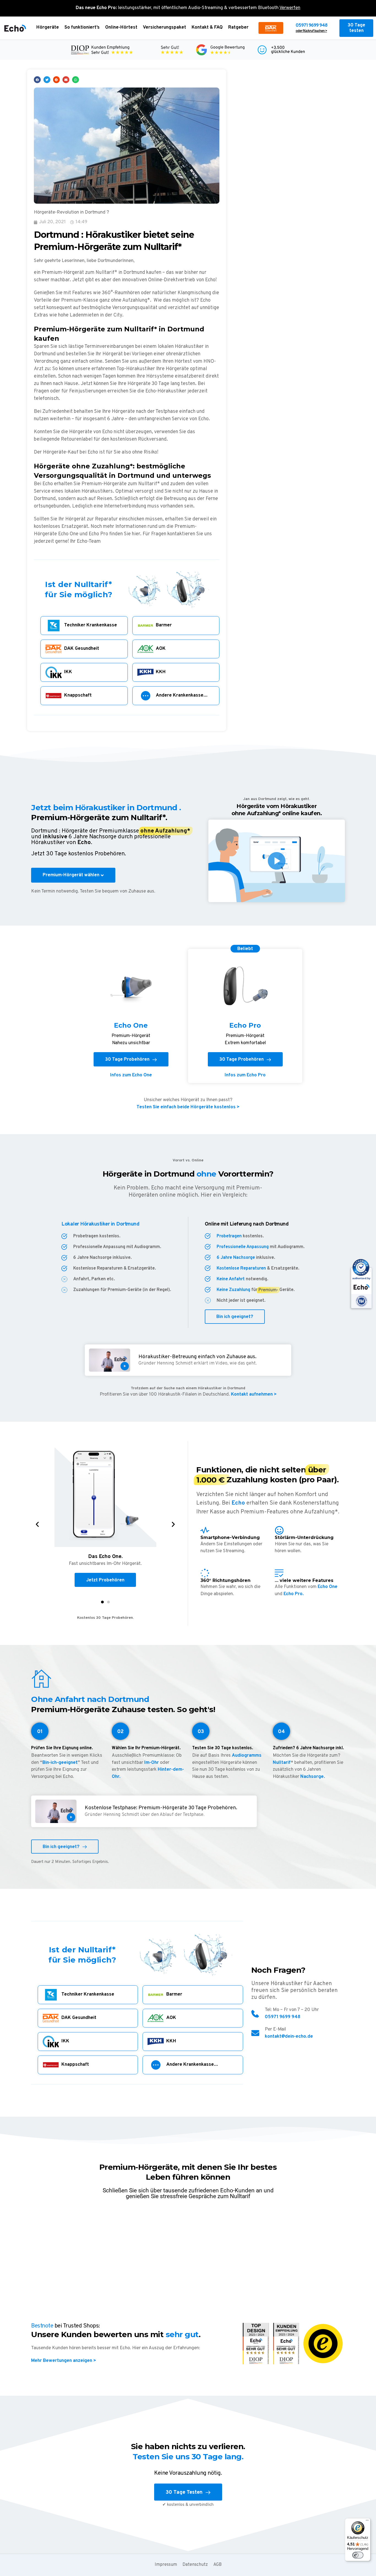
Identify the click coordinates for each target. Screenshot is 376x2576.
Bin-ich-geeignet (60, 1763)
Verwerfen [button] (290, 8)
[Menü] (367, 2522)
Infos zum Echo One (131, 1075)
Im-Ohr (152, 1763)
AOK (161, 649)
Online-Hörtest (121, 28)
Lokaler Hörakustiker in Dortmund (100, 1224)
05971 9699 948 (311, 26)
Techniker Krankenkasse (91, 625)
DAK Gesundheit (82, 649)
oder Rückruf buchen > (311, 31)
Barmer (164, 625)
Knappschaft (78, 695)
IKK (68, 672)
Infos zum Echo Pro (245, 1075)
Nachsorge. (313, 1777)
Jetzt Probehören (105, 1580)
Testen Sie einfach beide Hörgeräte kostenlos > (188, 1107)
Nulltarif (282, 1763)
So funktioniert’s (82, 28)
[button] (37, 80)
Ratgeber (238, 28)
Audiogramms (247, 1756)
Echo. (85, 843)
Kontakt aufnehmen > (253, 1395)
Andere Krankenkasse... (182, 695)
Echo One (328, 1587)
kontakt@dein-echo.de (289, 2037)
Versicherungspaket (164, 28)
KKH (161, 672)
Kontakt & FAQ (207, 28)
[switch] (358, 2555)
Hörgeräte (48, 28)
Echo (238, 1503)
